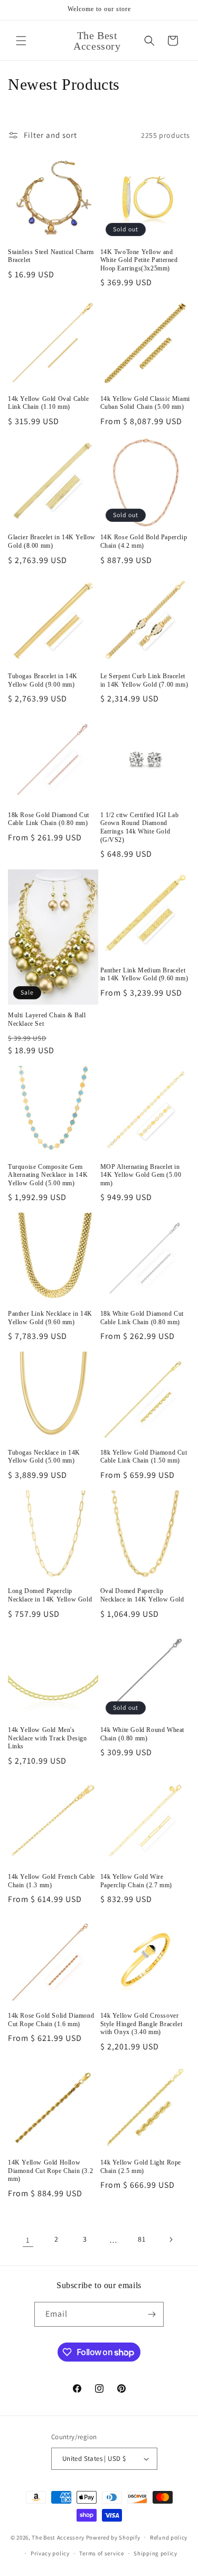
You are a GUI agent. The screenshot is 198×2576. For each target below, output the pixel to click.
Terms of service (101, 2553)
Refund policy (169, 2537)
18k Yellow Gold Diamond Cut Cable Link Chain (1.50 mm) (144, 1457)
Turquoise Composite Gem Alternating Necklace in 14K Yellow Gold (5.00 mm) (48, 1175)
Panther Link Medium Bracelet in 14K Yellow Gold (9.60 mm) (144, 975)
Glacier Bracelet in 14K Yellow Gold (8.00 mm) (52, 541)
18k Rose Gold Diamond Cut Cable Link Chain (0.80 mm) (49, 819)
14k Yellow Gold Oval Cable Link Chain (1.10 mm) (49, 403)
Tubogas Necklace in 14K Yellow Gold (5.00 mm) (44, 1457)
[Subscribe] (152, 2314)
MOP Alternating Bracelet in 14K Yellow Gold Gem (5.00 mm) (141, 1175)
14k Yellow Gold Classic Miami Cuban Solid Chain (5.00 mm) (145, 403)
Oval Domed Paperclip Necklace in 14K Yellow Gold (142, 1595)
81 (142, 2239)
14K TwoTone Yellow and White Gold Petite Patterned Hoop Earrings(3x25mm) (139, 260)
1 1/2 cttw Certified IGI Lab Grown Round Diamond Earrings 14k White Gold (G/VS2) (140, 827)
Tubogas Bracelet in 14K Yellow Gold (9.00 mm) (43, 680)
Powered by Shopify (113, 2537)
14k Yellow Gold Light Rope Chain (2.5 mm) (141, 2167)
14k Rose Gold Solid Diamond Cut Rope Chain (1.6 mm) (51, 2020)
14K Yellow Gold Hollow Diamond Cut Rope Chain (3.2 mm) (50, 2171)
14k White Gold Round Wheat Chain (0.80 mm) (143, 1734)
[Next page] (171, 2240)
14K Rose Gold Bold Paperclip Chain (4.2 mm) (144, 541)
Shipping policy (155, 2553)
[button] (21, 41)
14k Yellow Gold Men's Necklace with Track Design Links (48, 1738)
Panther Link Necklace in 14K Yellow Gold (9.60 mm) (50, 1318)
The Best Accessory (58, 2537)
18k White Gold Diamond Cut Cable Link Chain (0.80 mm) (142, 1318)
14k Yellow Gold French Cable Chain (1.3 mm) (51, 1881)
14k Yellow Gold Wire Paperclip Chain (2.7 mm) (136, 1881)
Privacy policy (50, 2553)
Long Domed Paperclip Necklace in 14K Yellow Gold (50, 1595)
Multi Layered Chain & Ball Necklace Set (47, 1019)
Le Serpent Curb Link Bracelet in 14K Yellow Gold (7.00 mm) (144, 680)
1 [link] (28, 2240)
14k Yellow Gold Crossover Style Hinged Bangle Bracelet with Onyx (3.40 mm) (142, 2024)
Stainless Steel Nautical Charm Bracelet (51, 256)
